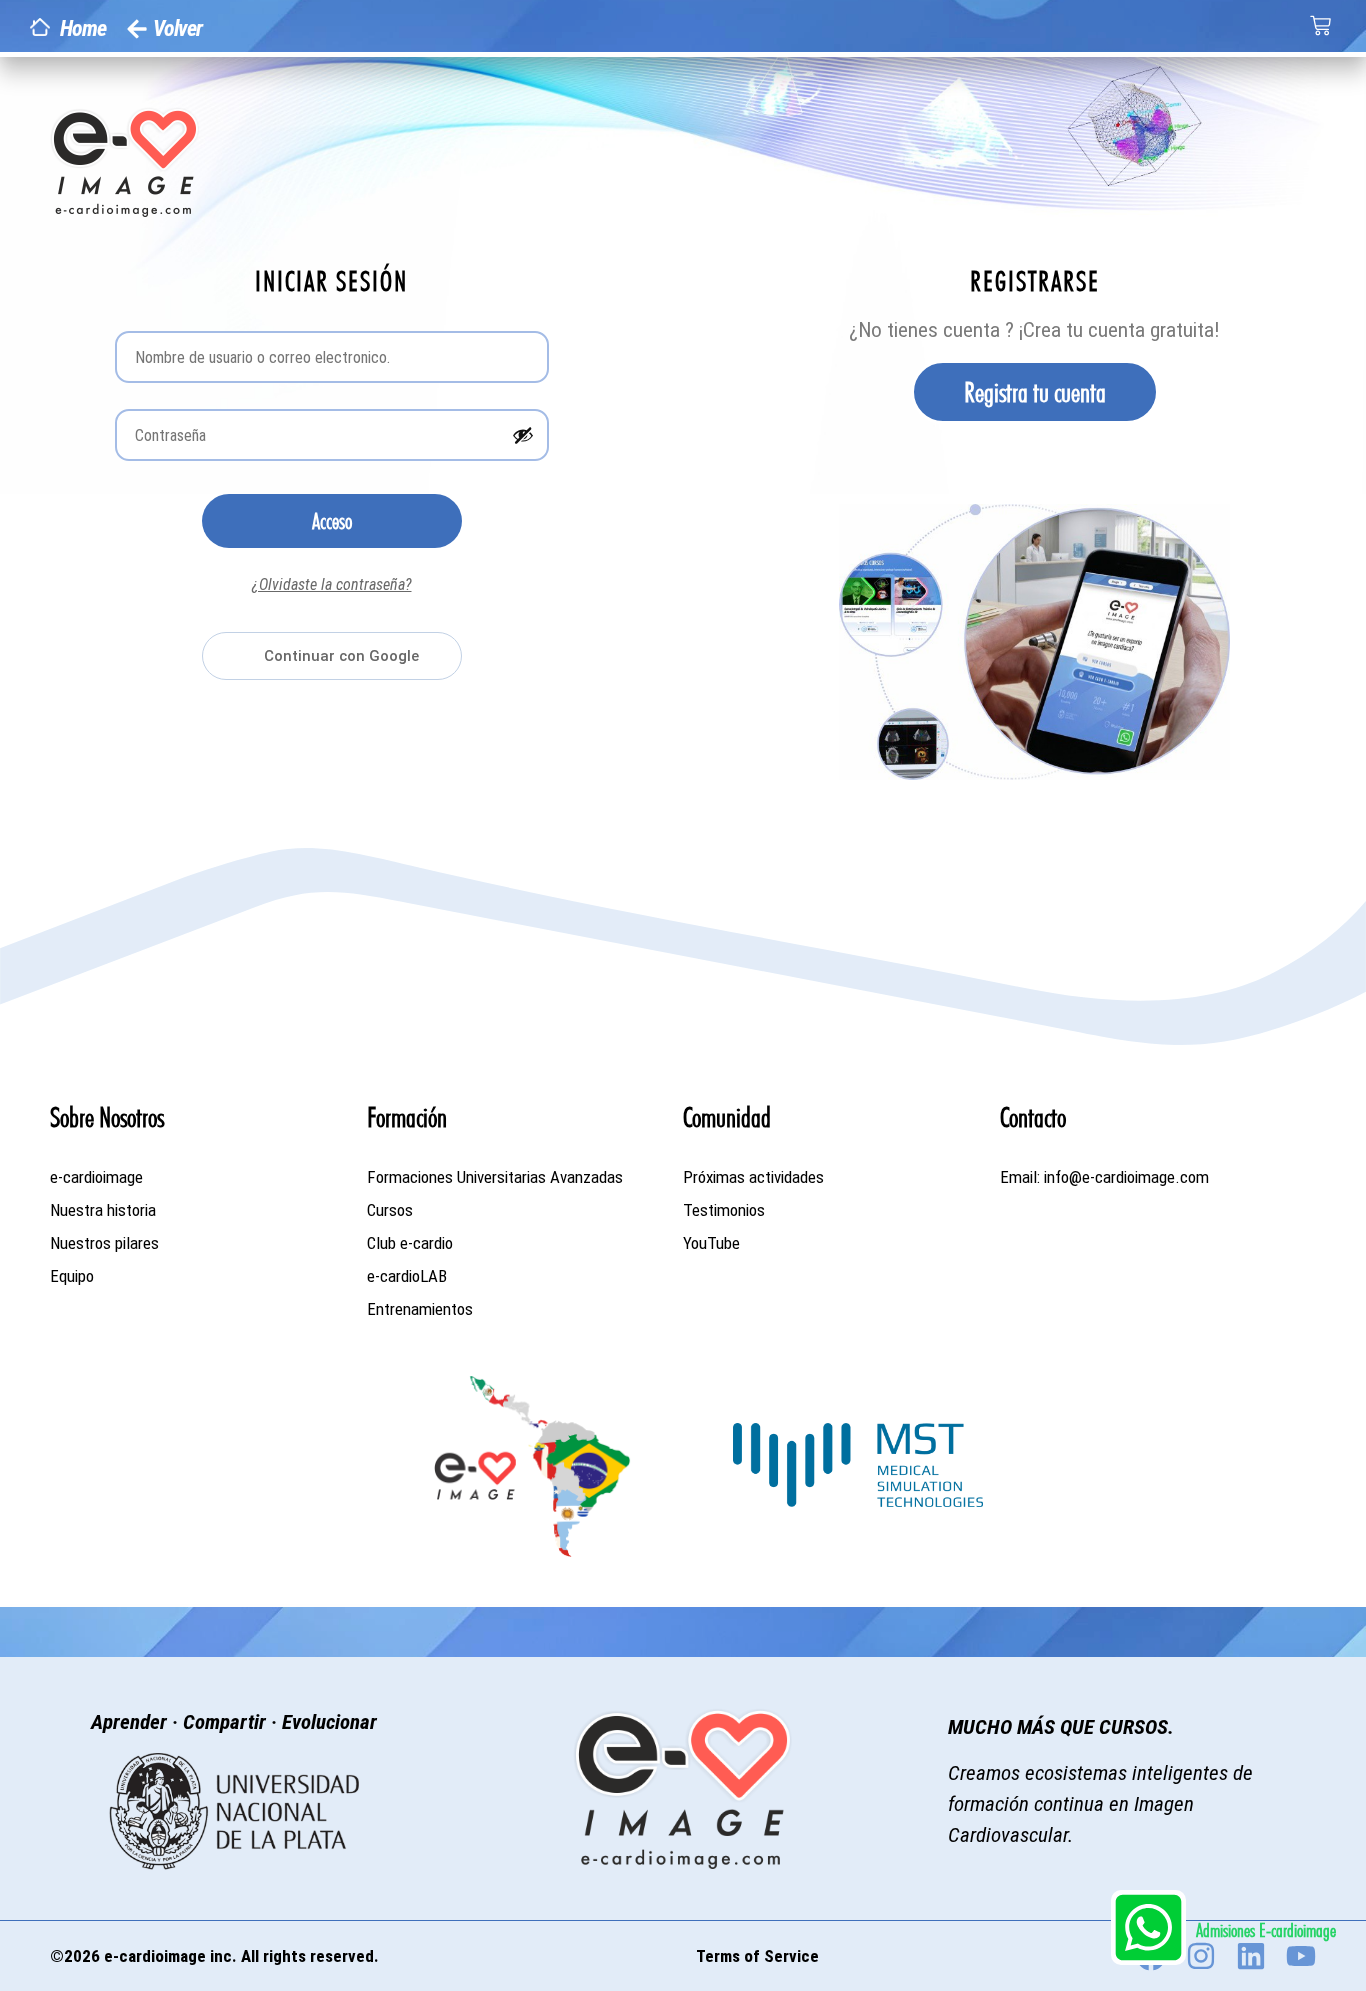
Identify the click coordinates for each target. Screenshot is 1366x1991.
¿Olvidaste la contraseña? (332, 584)
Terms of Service (757, 1956)
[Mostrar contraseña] (523, 435)
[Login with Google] (332, 656)
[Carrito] (1320, 25)
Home (83, 28)
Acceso (332, 521)
